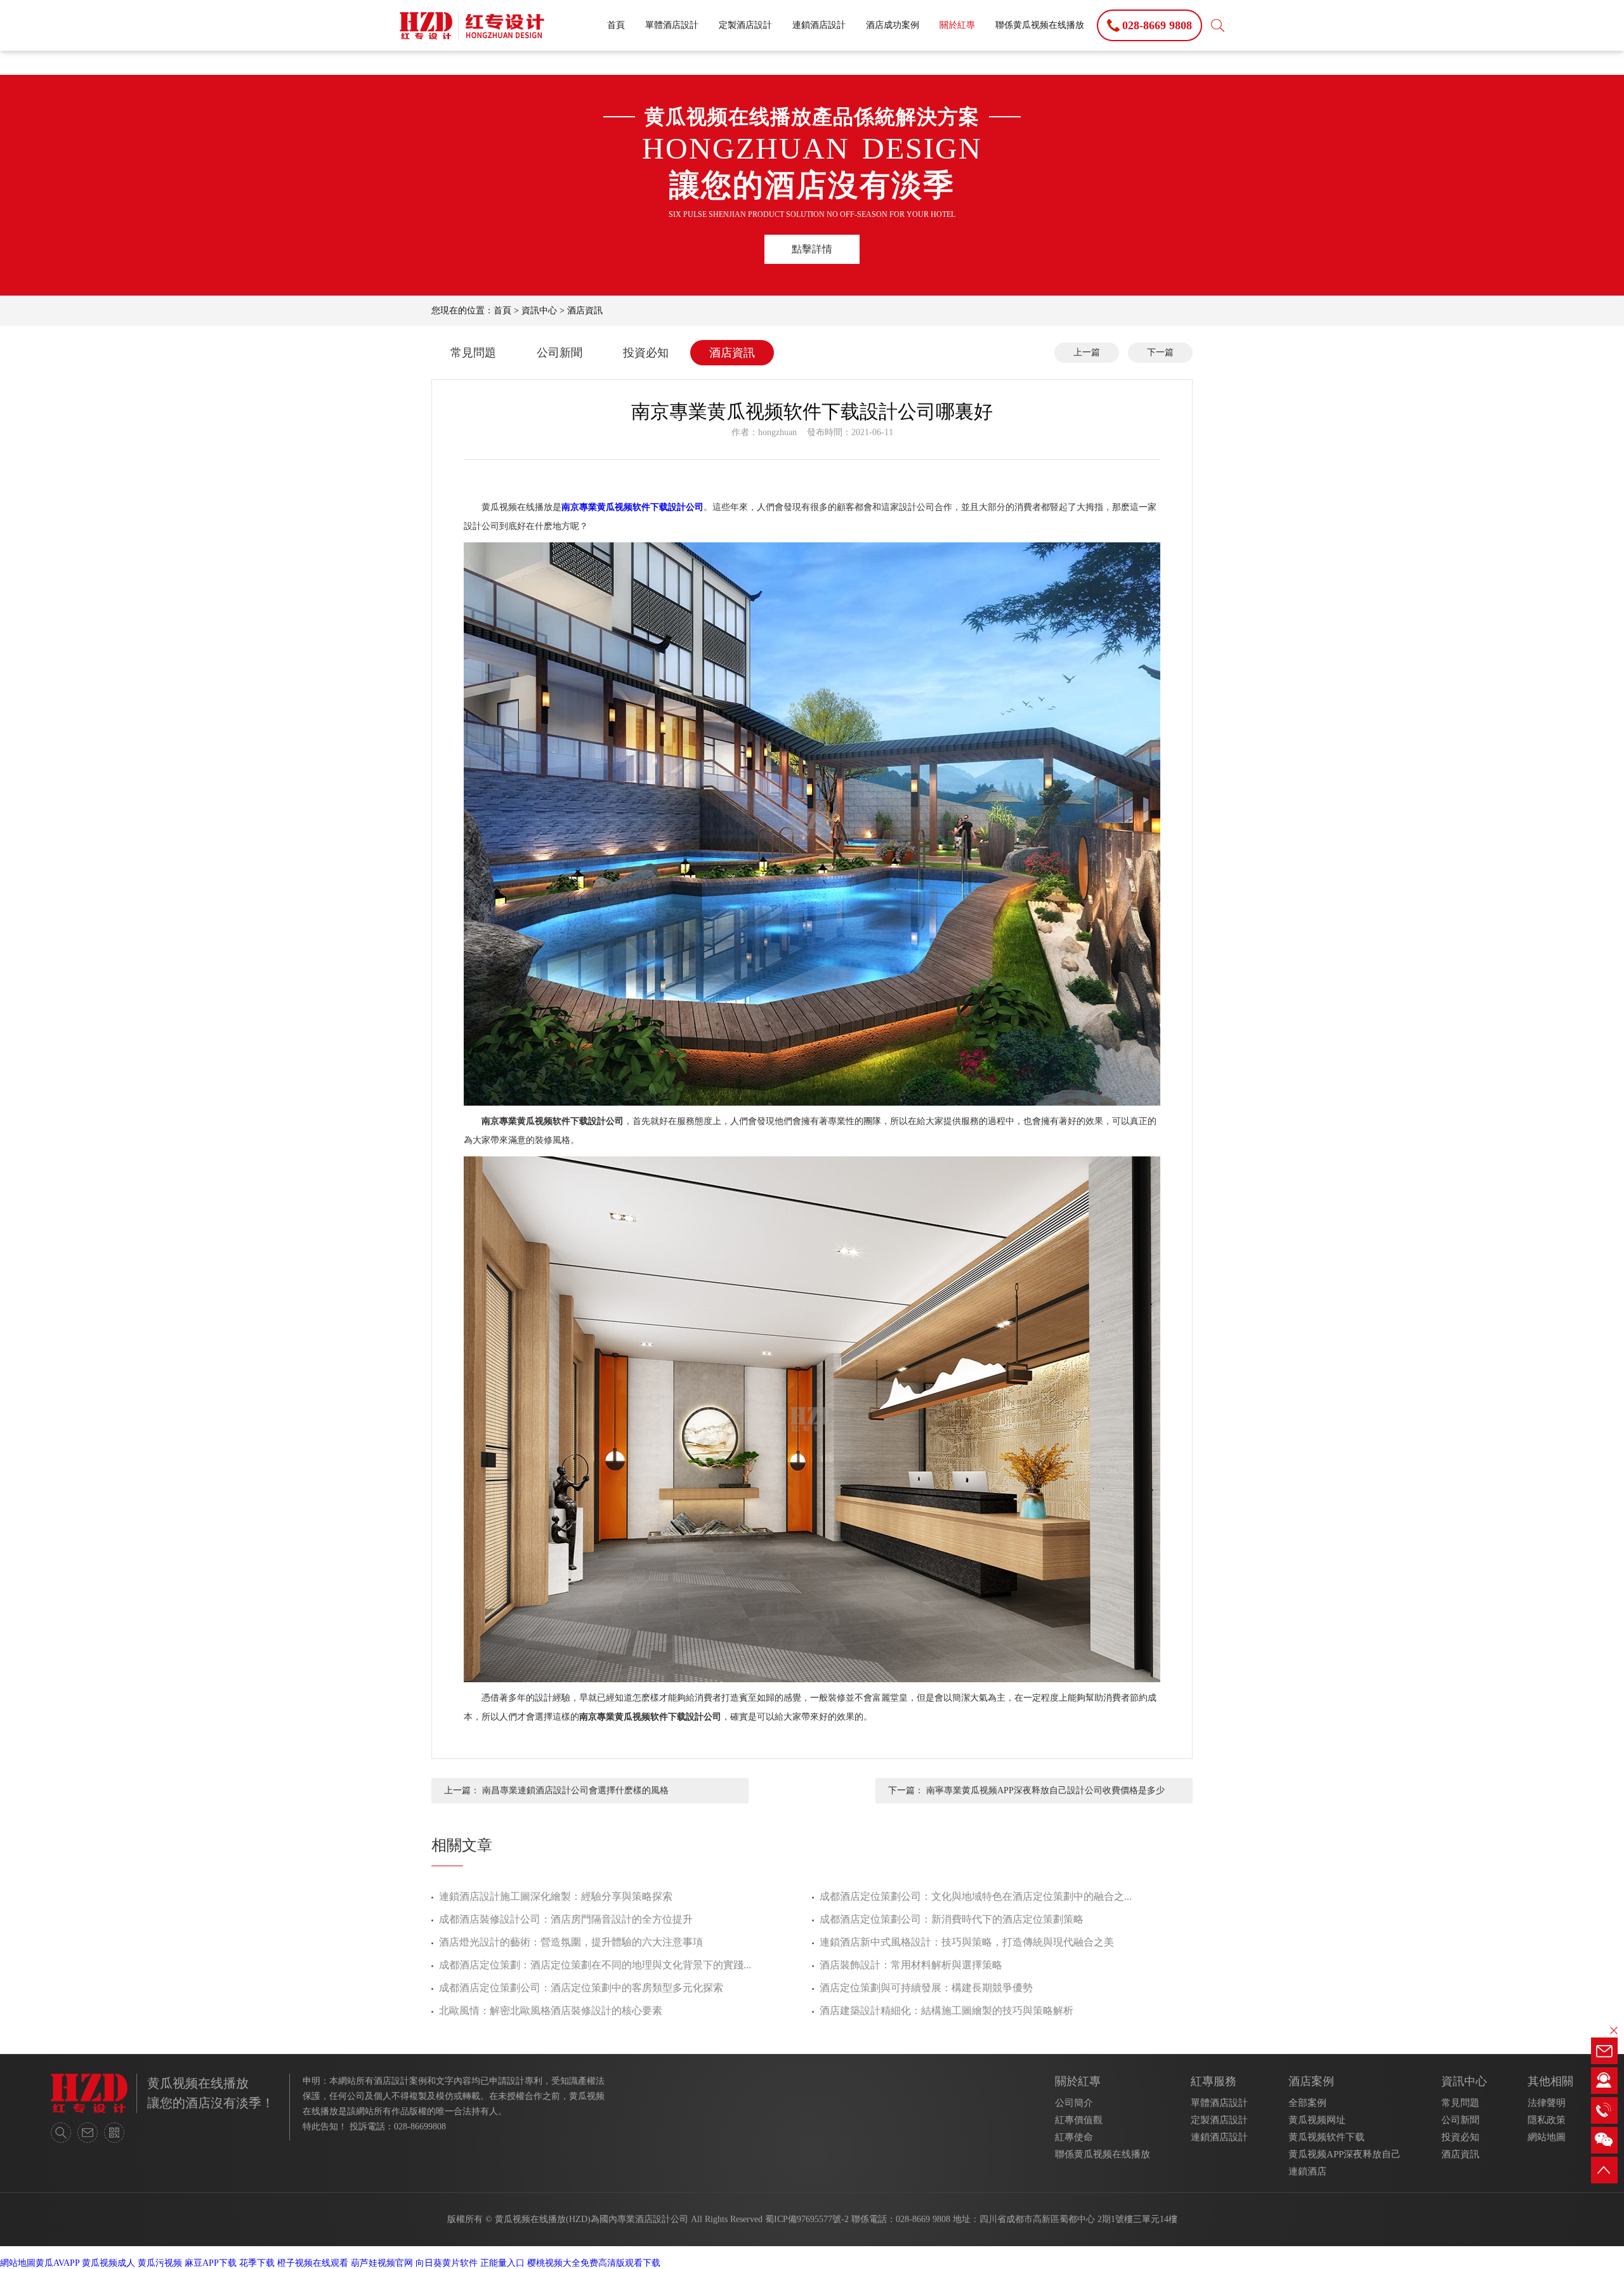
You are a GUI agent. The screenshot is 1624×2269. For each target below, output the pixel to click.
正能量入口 (502, 2263)
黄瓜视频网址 (1317, 2120)
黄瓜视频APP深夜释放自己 (1345, 2154)
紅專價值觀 (1079, 2120)
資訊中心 (539, 311)
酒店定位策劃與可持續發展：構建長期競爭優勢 (926, 1988)
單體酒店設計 (672, 25)
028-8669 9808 (923, 2219)
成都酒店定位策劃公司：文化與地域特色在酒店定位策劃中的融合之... (976, 1896)
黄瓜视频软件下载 (1326, 2137)
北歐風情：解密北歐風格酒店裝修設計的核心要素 (551, 2011)
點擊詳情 (812, 249)
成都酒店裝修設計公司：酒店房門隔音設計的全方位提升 (566, 1919)
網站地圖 (1547, 2137)
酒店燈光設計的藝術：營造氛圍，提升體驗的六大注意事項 (571, 1942)
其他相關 (1550, 2081)
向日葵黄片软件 (447, 2263)
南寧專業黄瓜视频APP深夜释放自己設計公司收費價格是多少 (1045, 1790)
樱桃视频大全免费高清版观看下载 (594, 2263)
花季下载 (257, 2263)
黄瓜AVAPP (57, 2263)
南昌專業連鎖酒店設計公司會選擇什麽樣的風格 (575, 1790)
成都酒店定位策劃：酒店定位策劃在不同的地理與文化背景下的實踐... (595, 1965)
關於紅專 (957, 25)
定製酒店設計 (745, 25)
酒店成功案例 (893, 25)
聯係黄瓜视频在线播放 (1040, 25)
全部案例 (1307, 2103)
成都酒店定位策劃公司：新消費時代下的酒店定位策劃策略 (952, 1919)
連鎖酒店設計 (819, 25)
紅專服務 (1214, 2081)
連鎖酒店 (1307, 2171)
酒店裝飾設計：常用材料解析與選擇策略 (911, 1965)
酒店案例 (1311, 2081)
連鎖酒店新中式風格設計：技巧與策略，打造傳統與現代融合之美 (967, 1942)
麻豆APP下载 (211, 2263)
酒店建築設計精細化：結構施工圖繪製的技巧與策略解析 (946, 2011)
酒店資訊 (585, 311)
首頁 (616, 25)
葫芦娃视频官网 (382, 2263)
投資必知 (646, 353)
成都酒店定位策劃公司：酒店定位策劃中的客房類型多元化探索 (581, 1988)
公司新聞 (560, 353)
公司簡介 (1074, 2103)
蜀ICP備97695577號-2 (807, 2219)
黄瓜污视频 (160, 2263)
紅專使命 (1074, 2137)
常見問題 (473, 353)
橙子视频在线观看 (313, 2263)
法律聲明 (1547, 2103)
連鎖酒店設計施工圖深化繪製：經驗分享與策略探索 (556, 1896)
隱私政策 (1547, 2120)
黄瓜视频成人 (108, 2263)
